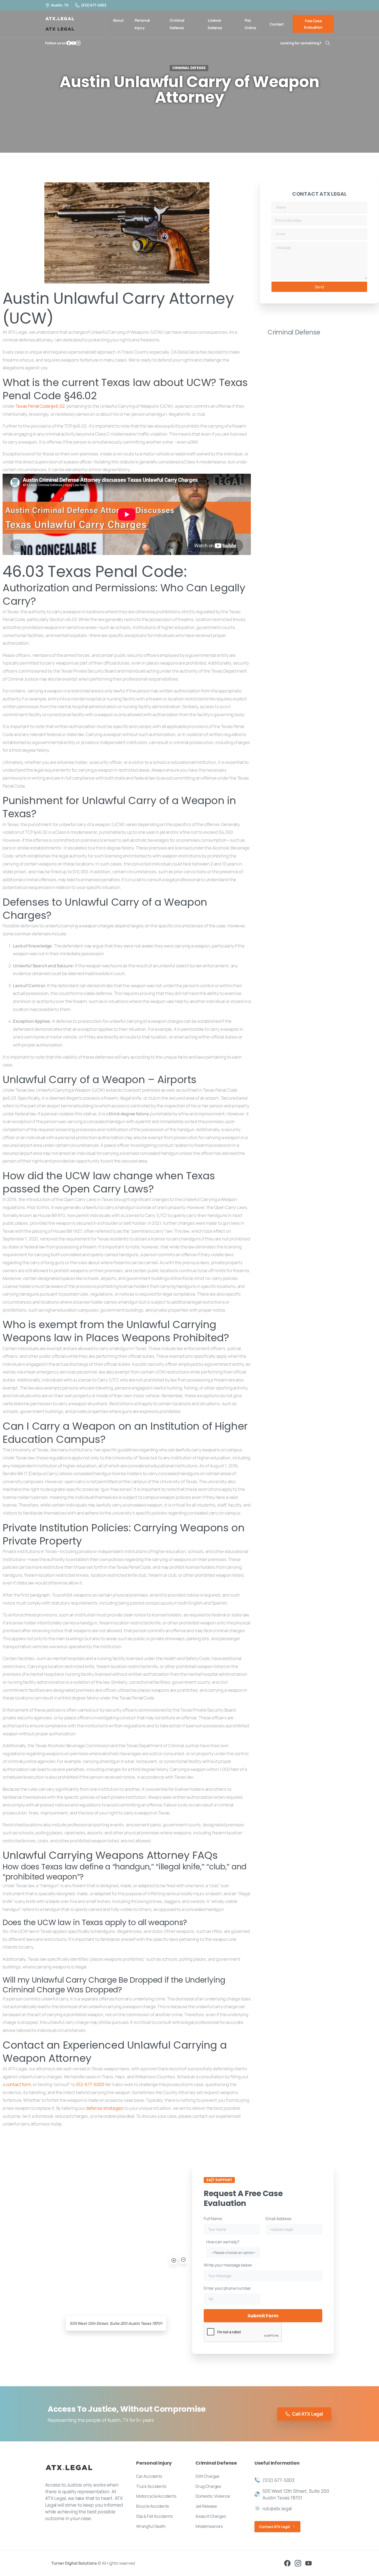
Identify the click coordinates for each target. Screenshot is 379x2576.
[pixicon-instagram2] (298, 2563)
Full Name (213, 2219)
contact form (18, 2084)
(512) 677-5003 (94, 5)
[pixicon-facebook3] (287, 2563)
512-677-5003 (90, 2084)
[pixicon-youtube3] (308, 2563)
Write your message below (228, 2265)
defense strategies (105, 2108)
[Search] (328, 43)
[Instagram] (78, 43)
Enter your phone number (227, 2288)
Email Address (278, 2219)
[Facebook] (69, 43)
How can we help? (231, 2247)
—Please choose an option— (234, 2252)
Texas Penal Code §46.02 (40, 406)
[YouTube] (73, 43)
